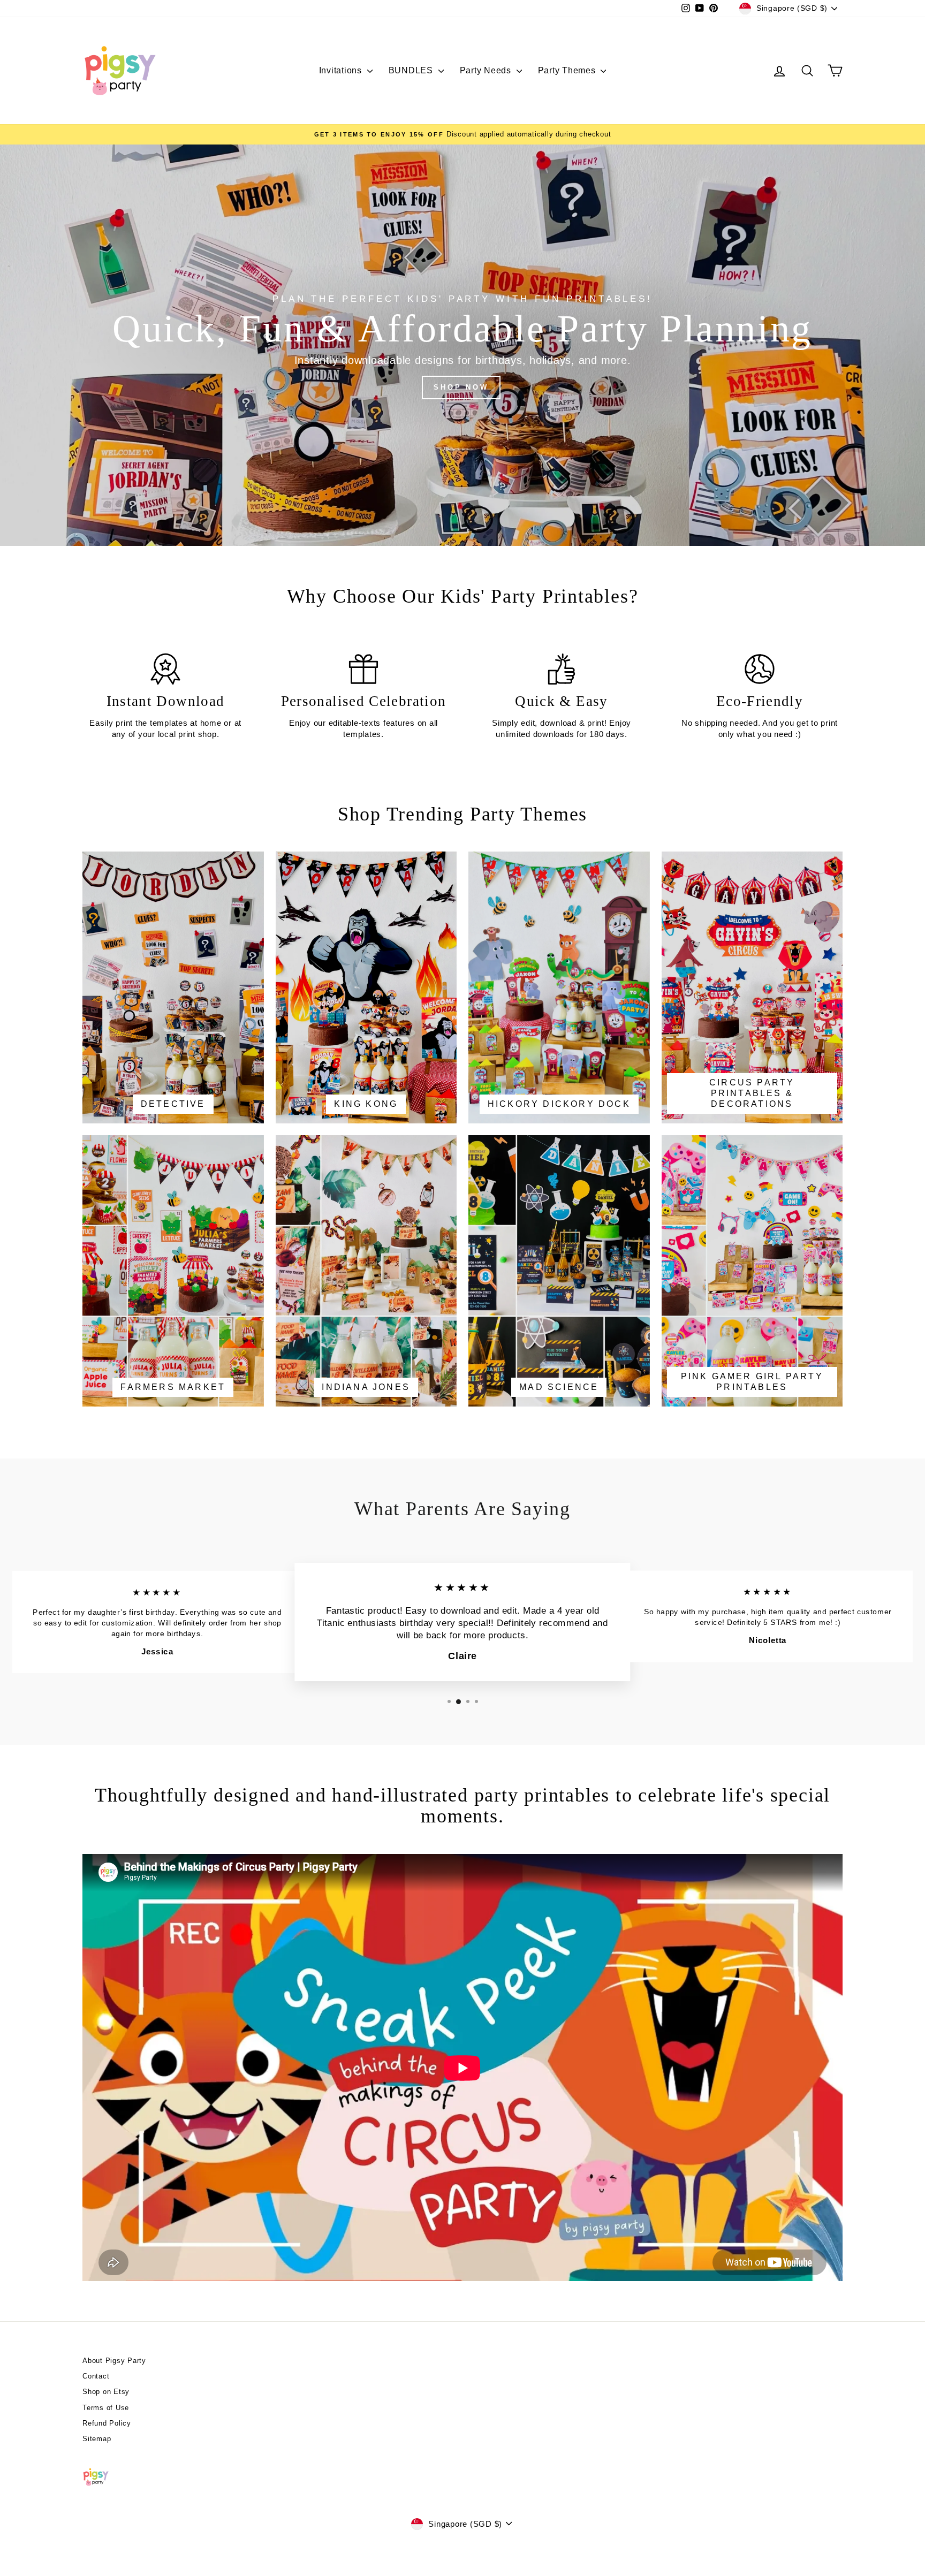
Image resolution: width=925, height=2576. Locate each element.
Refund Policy (107, 2423)
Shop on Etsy (106, 2392)
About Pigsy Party (114, 2361)
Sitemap (97, 2439)
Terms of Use (106, 2408)
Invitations (342, 70)
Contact (96, 2376)
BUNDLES (412, 70)
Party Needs (487, 70)
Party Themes (568, 70)
